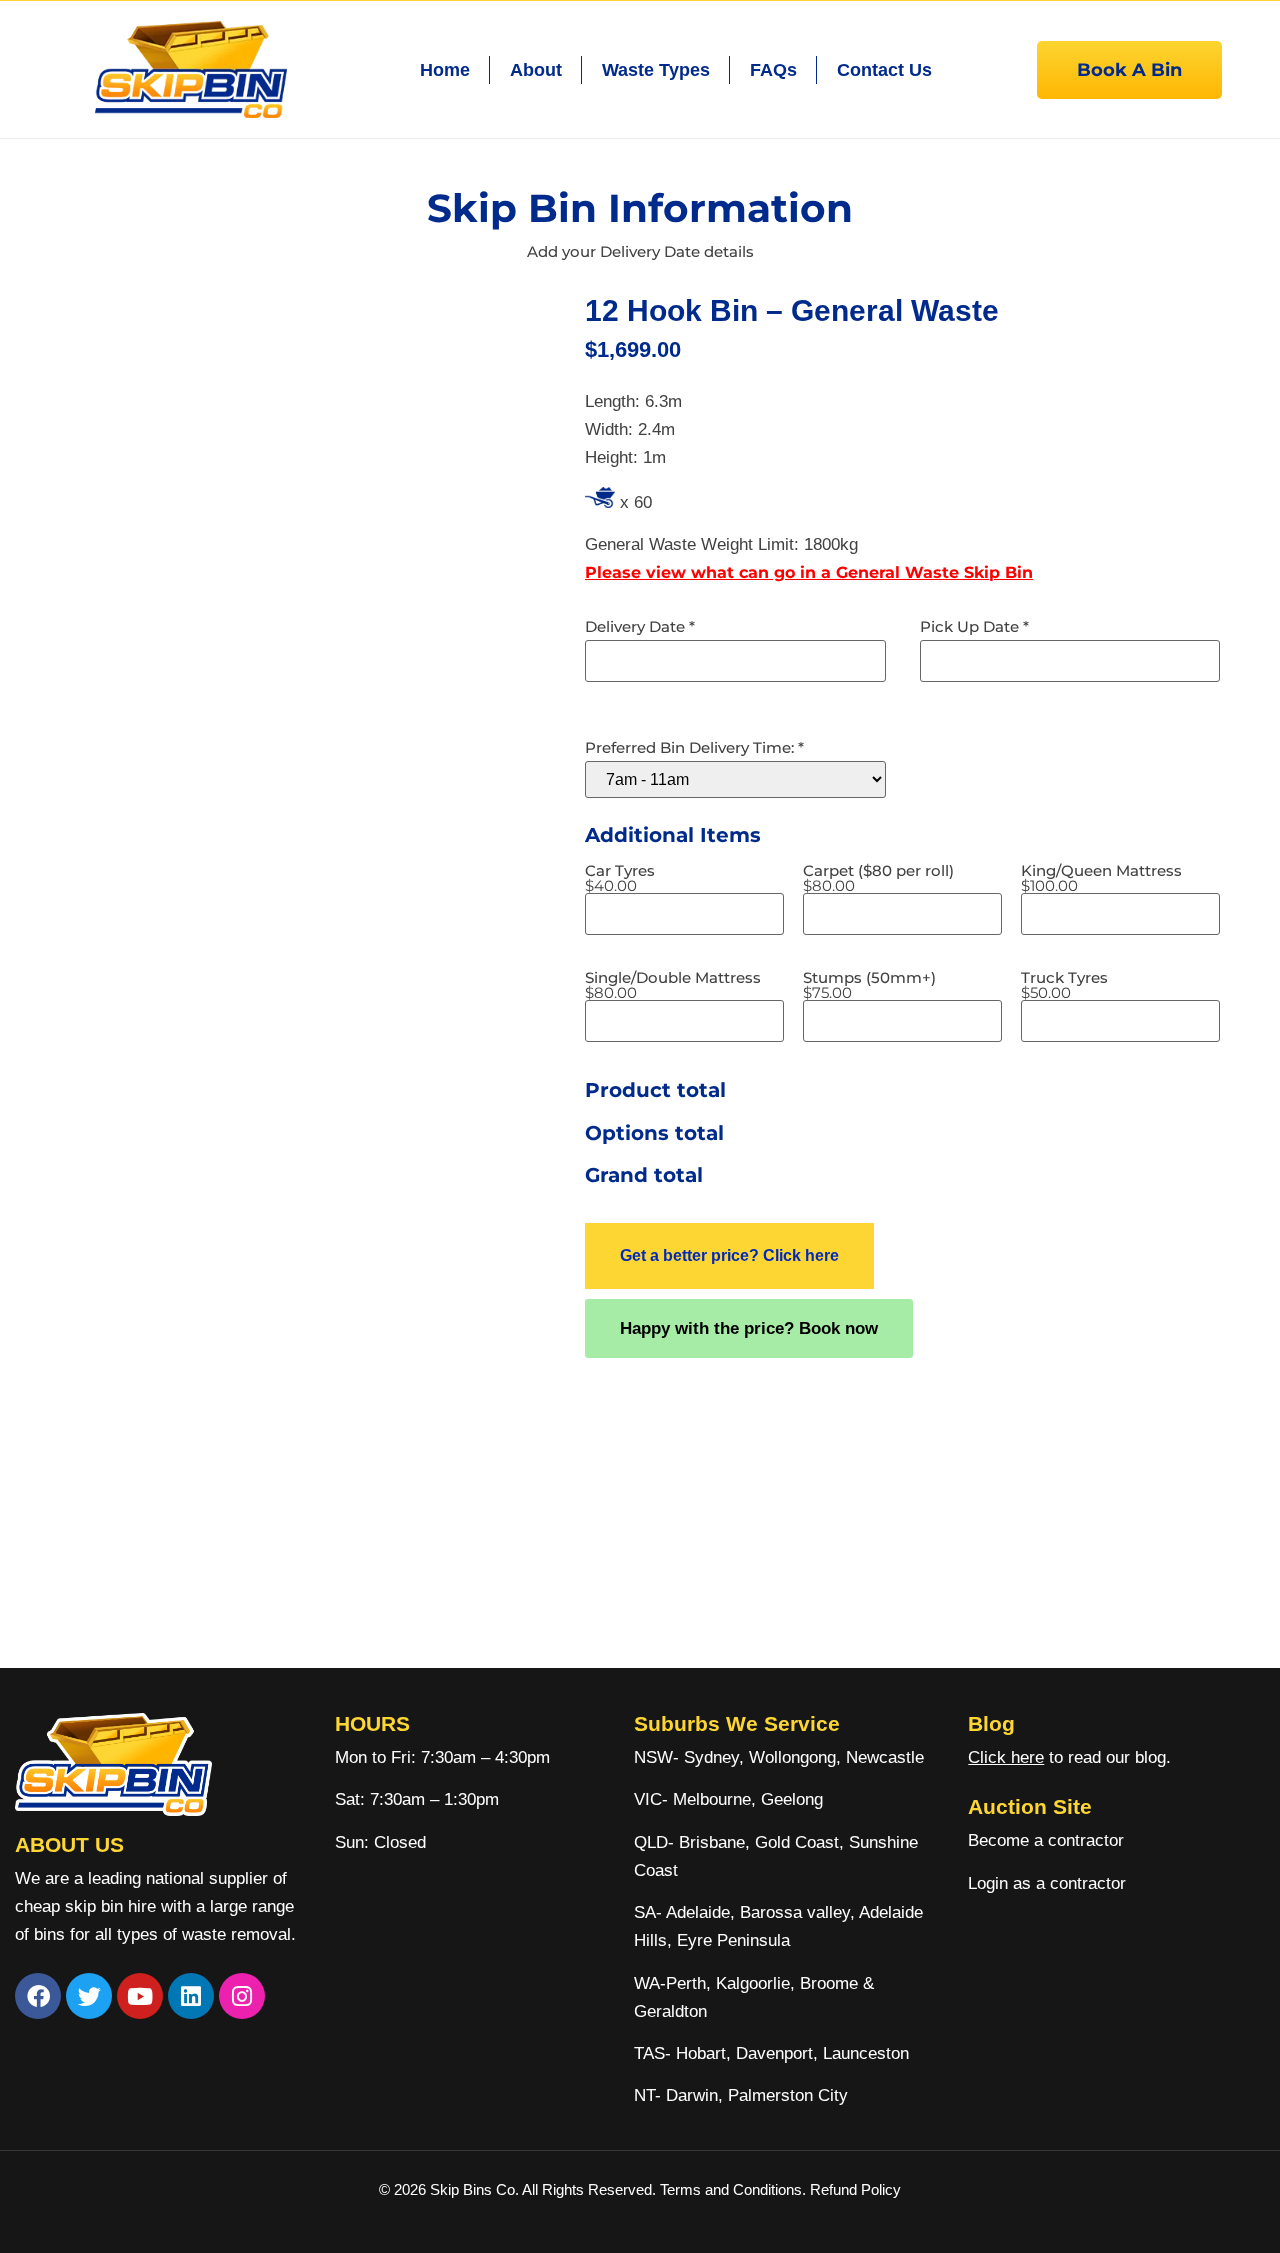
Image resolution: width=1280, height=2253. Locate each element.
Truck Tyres (1064, 985)
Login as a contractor (1047, 1883)
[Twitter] (89, 1996)
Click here (1006, 1757)
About (536, 70)
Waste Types (656, 70)
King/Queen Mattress (1101, 878)
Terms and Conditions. (735, 2189)
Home (445, 70)
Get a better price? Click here (729, 1255)
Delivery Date (640, 626)
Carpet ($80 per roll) (878, 878)
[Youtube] (140, 1996)
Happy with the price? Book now (749, 1328)
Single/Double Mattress (673, 985)
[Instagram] (242, 1996)
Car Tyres (620, 878)
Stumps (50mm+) (869, 985)
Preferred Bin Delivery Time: (694, 747)
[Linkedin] (191, 1996)
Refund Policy (855, 2189)
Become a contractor (1046, 1840)
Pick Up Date (974, 626)
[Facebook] (38, 1996)
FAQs (773, 70)
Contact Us (884, 70)
